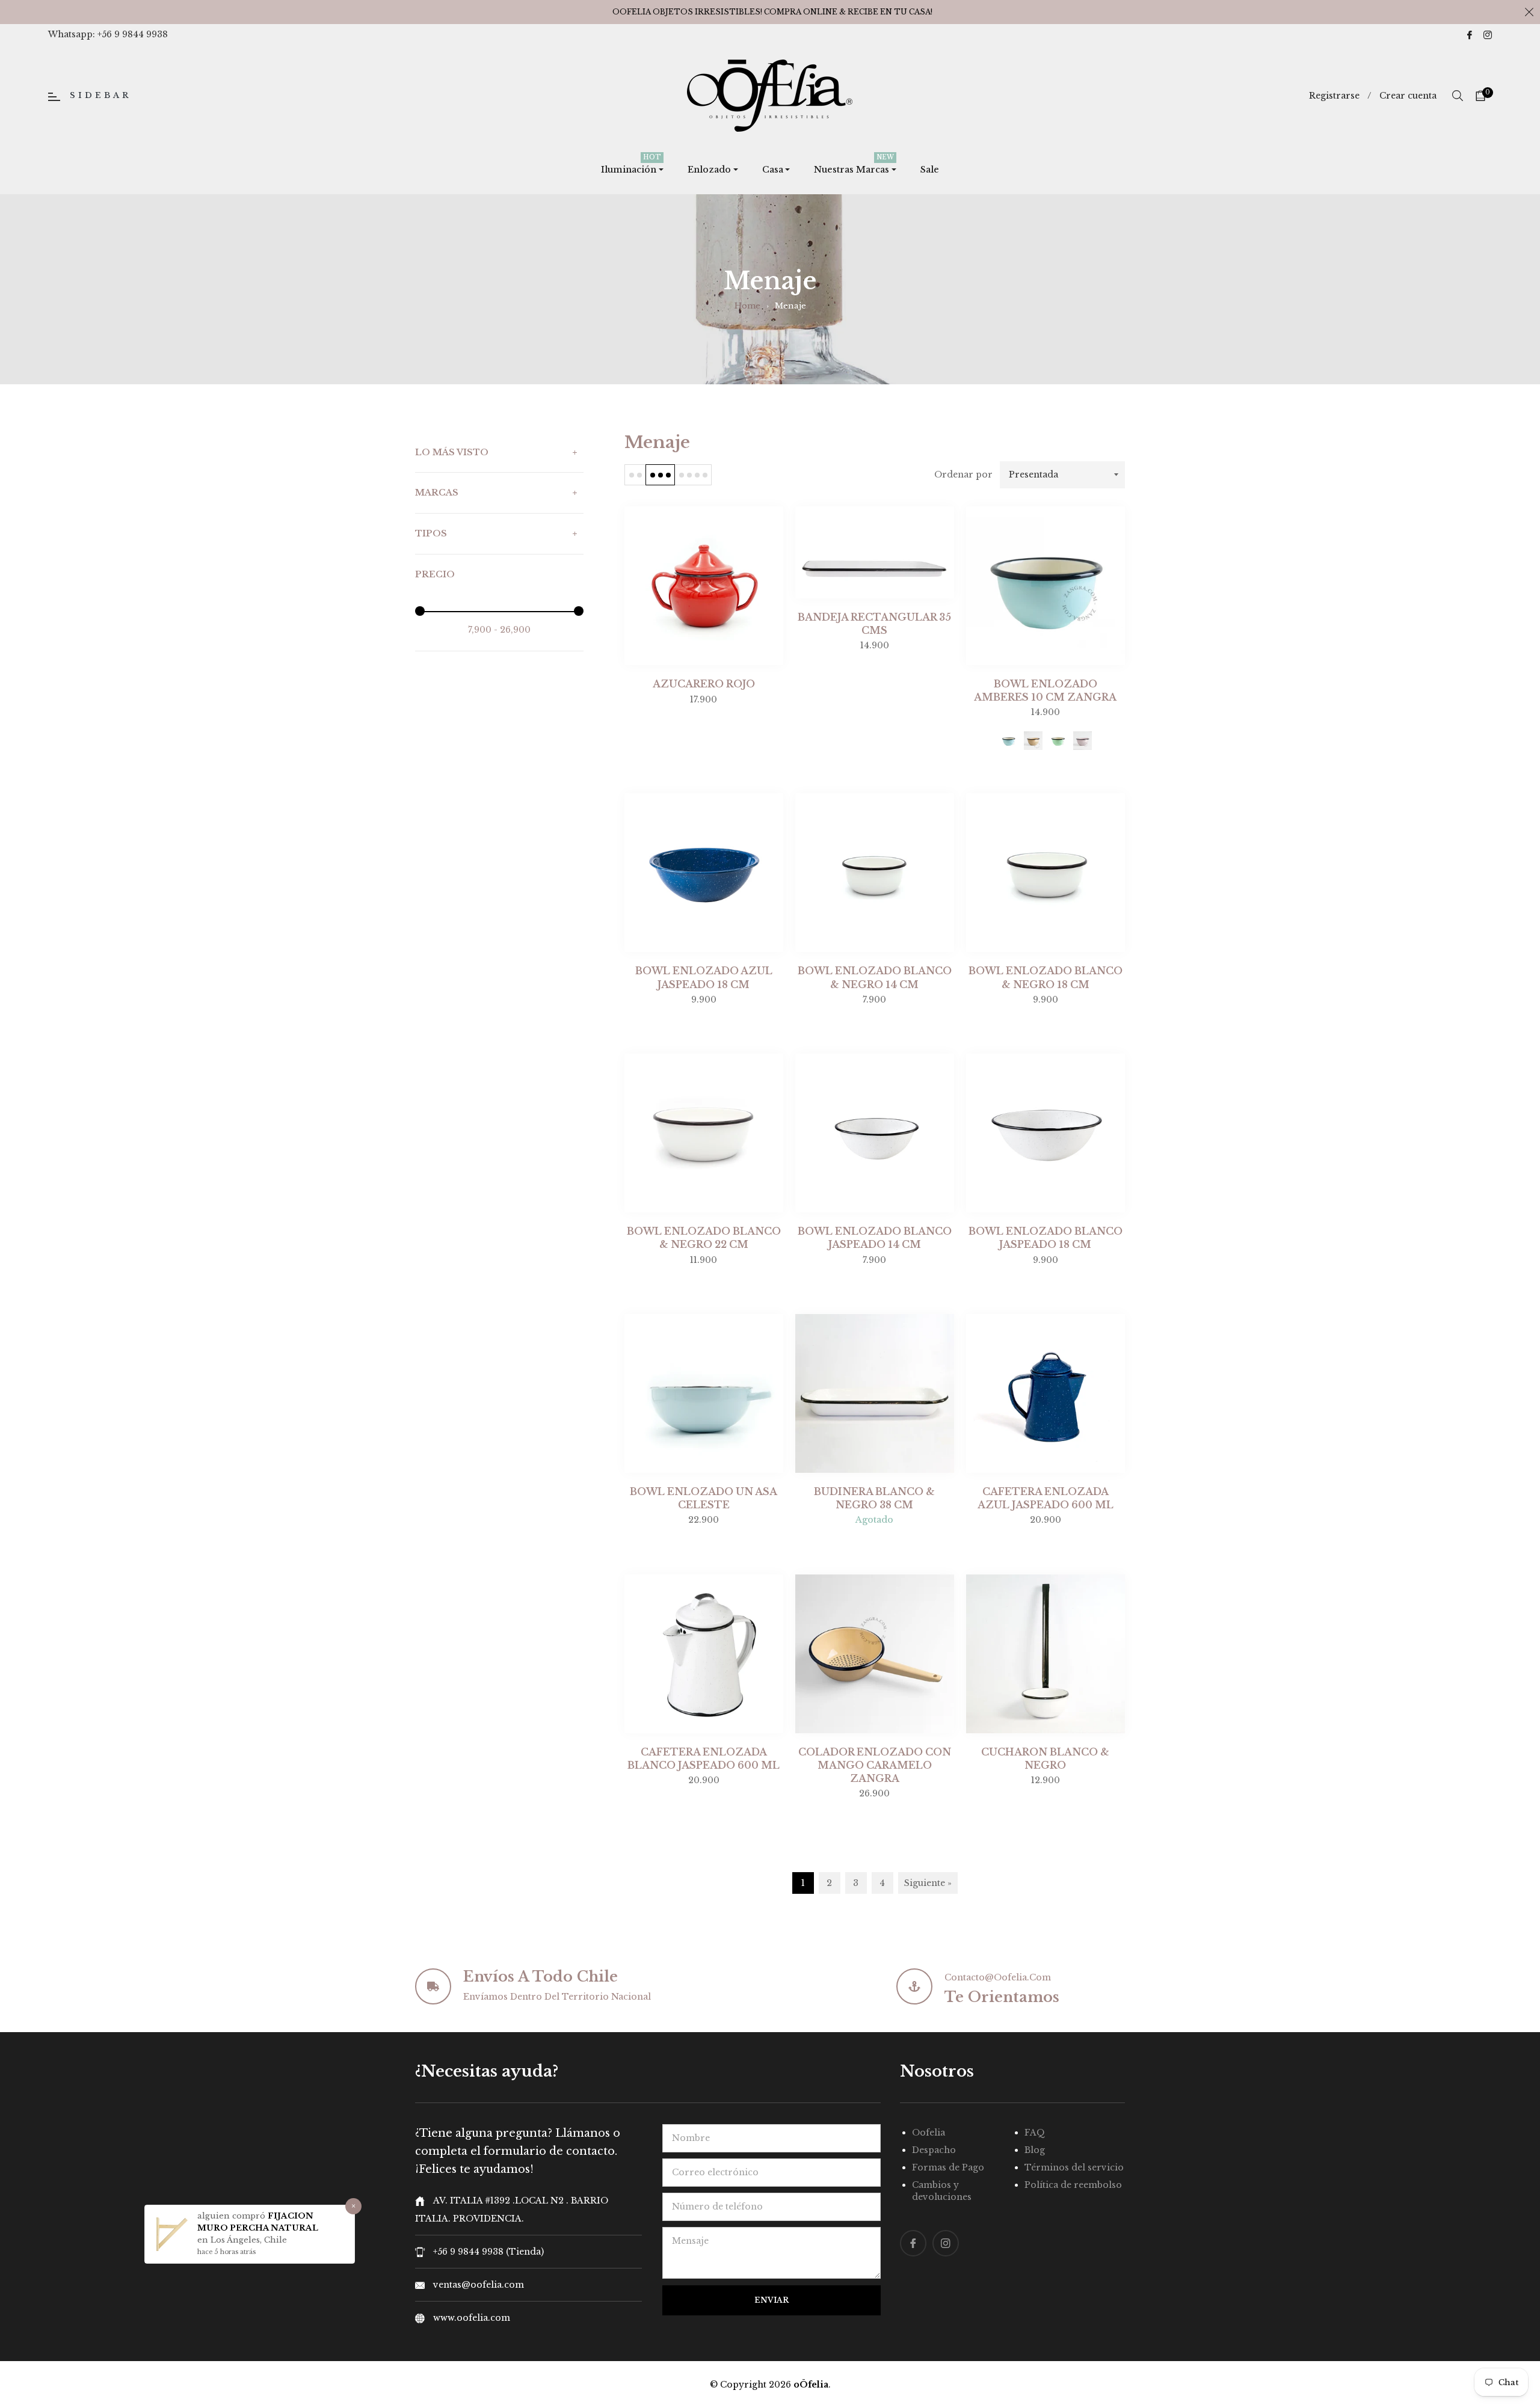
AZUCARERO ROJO (704, 684)
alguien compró (233, 2216)
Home (747, 306)
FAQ (1035, 2133)
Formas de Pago (948, 2167)
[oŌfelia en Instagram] (1488, 34)
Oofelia (929, 2133)
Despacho (934, 2150)
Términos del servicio (1074, 2167)
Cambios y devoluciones (942, 2191)
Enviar (772, 2300)
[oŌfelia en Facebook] (1470, 34)
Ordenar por (963, 475)
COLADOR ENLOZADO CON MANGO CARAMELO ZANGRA (875, 1765)
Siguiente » (928, 1883)
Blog (1035, 2150)
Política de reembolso (1073, 2185)
